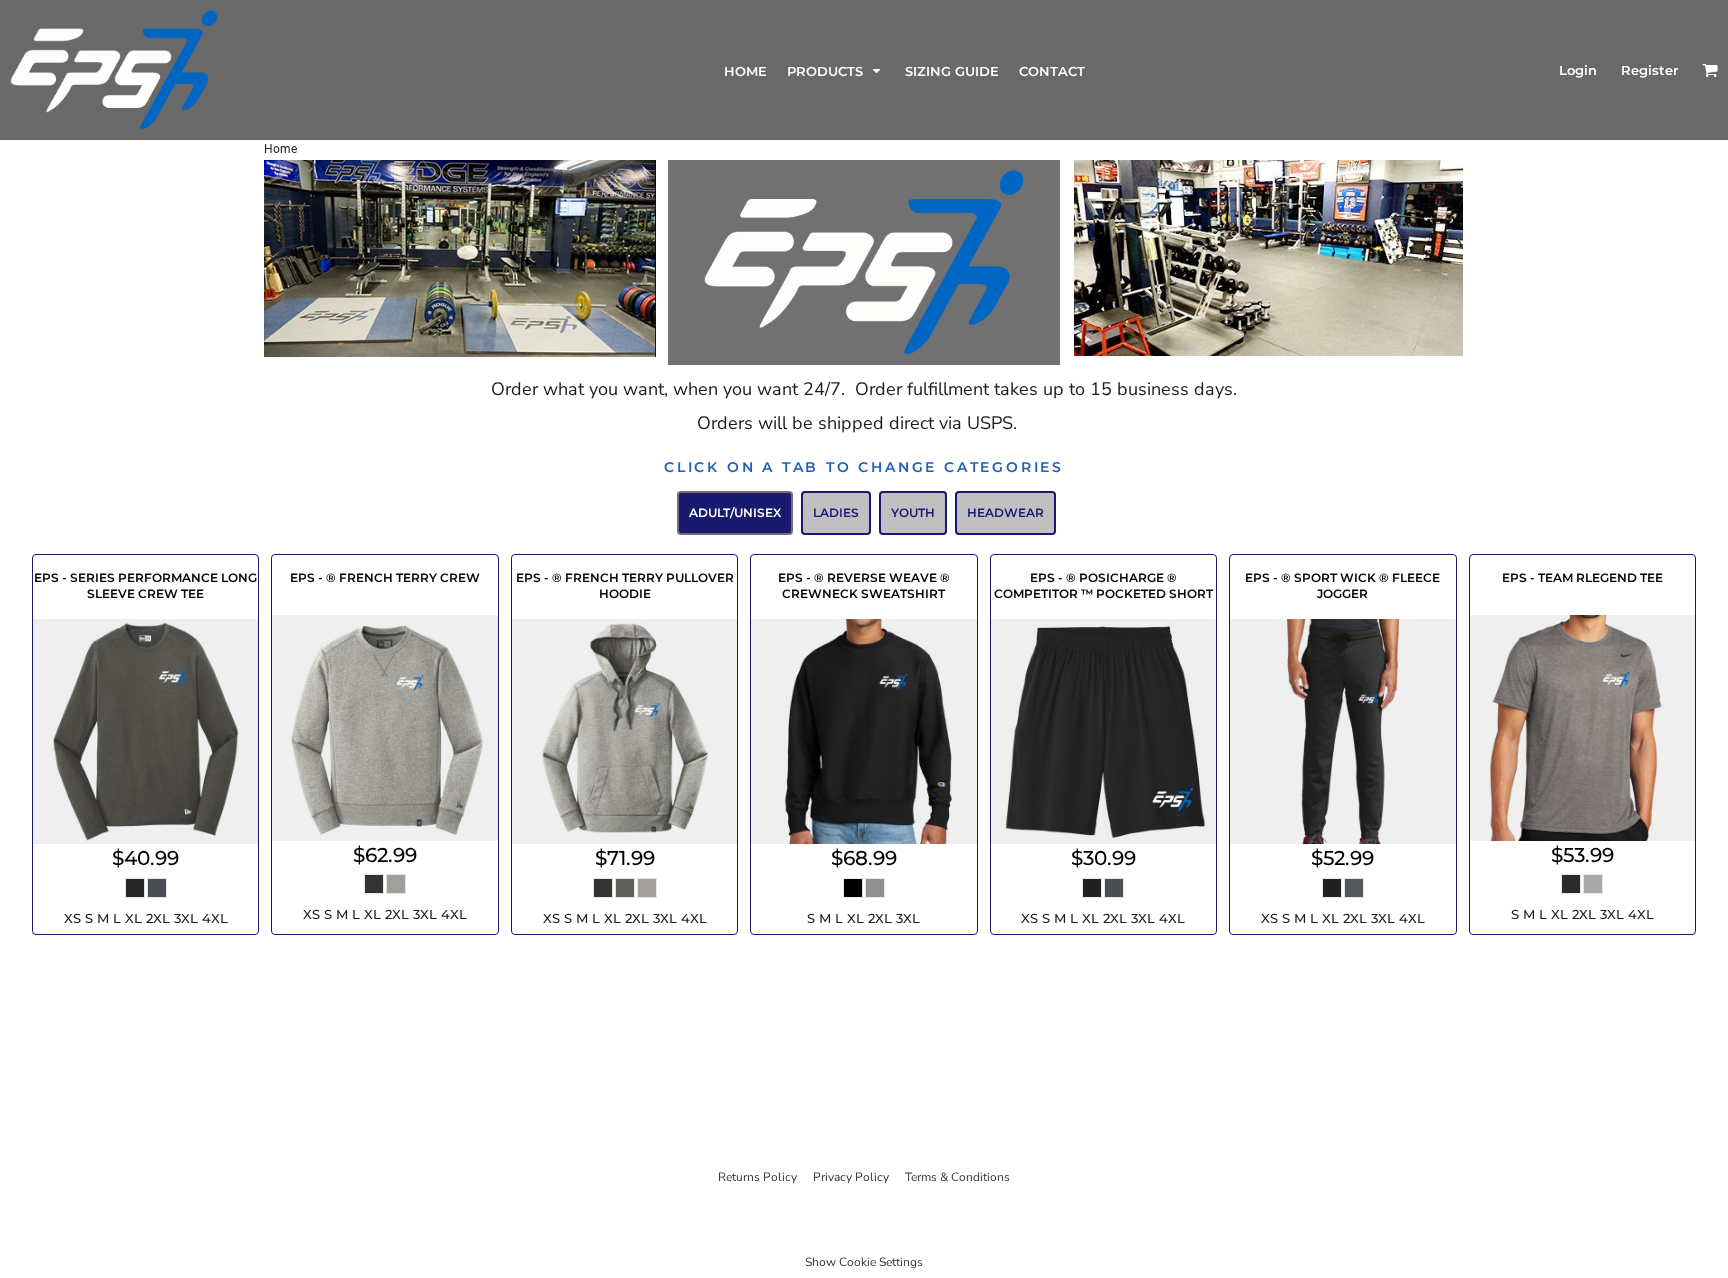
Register (1649, 70)
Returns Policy (757, 1177)
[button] (836, 70)
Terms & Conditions (957, 1177)
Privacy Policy (851, 1177)
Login (1578, 70)
